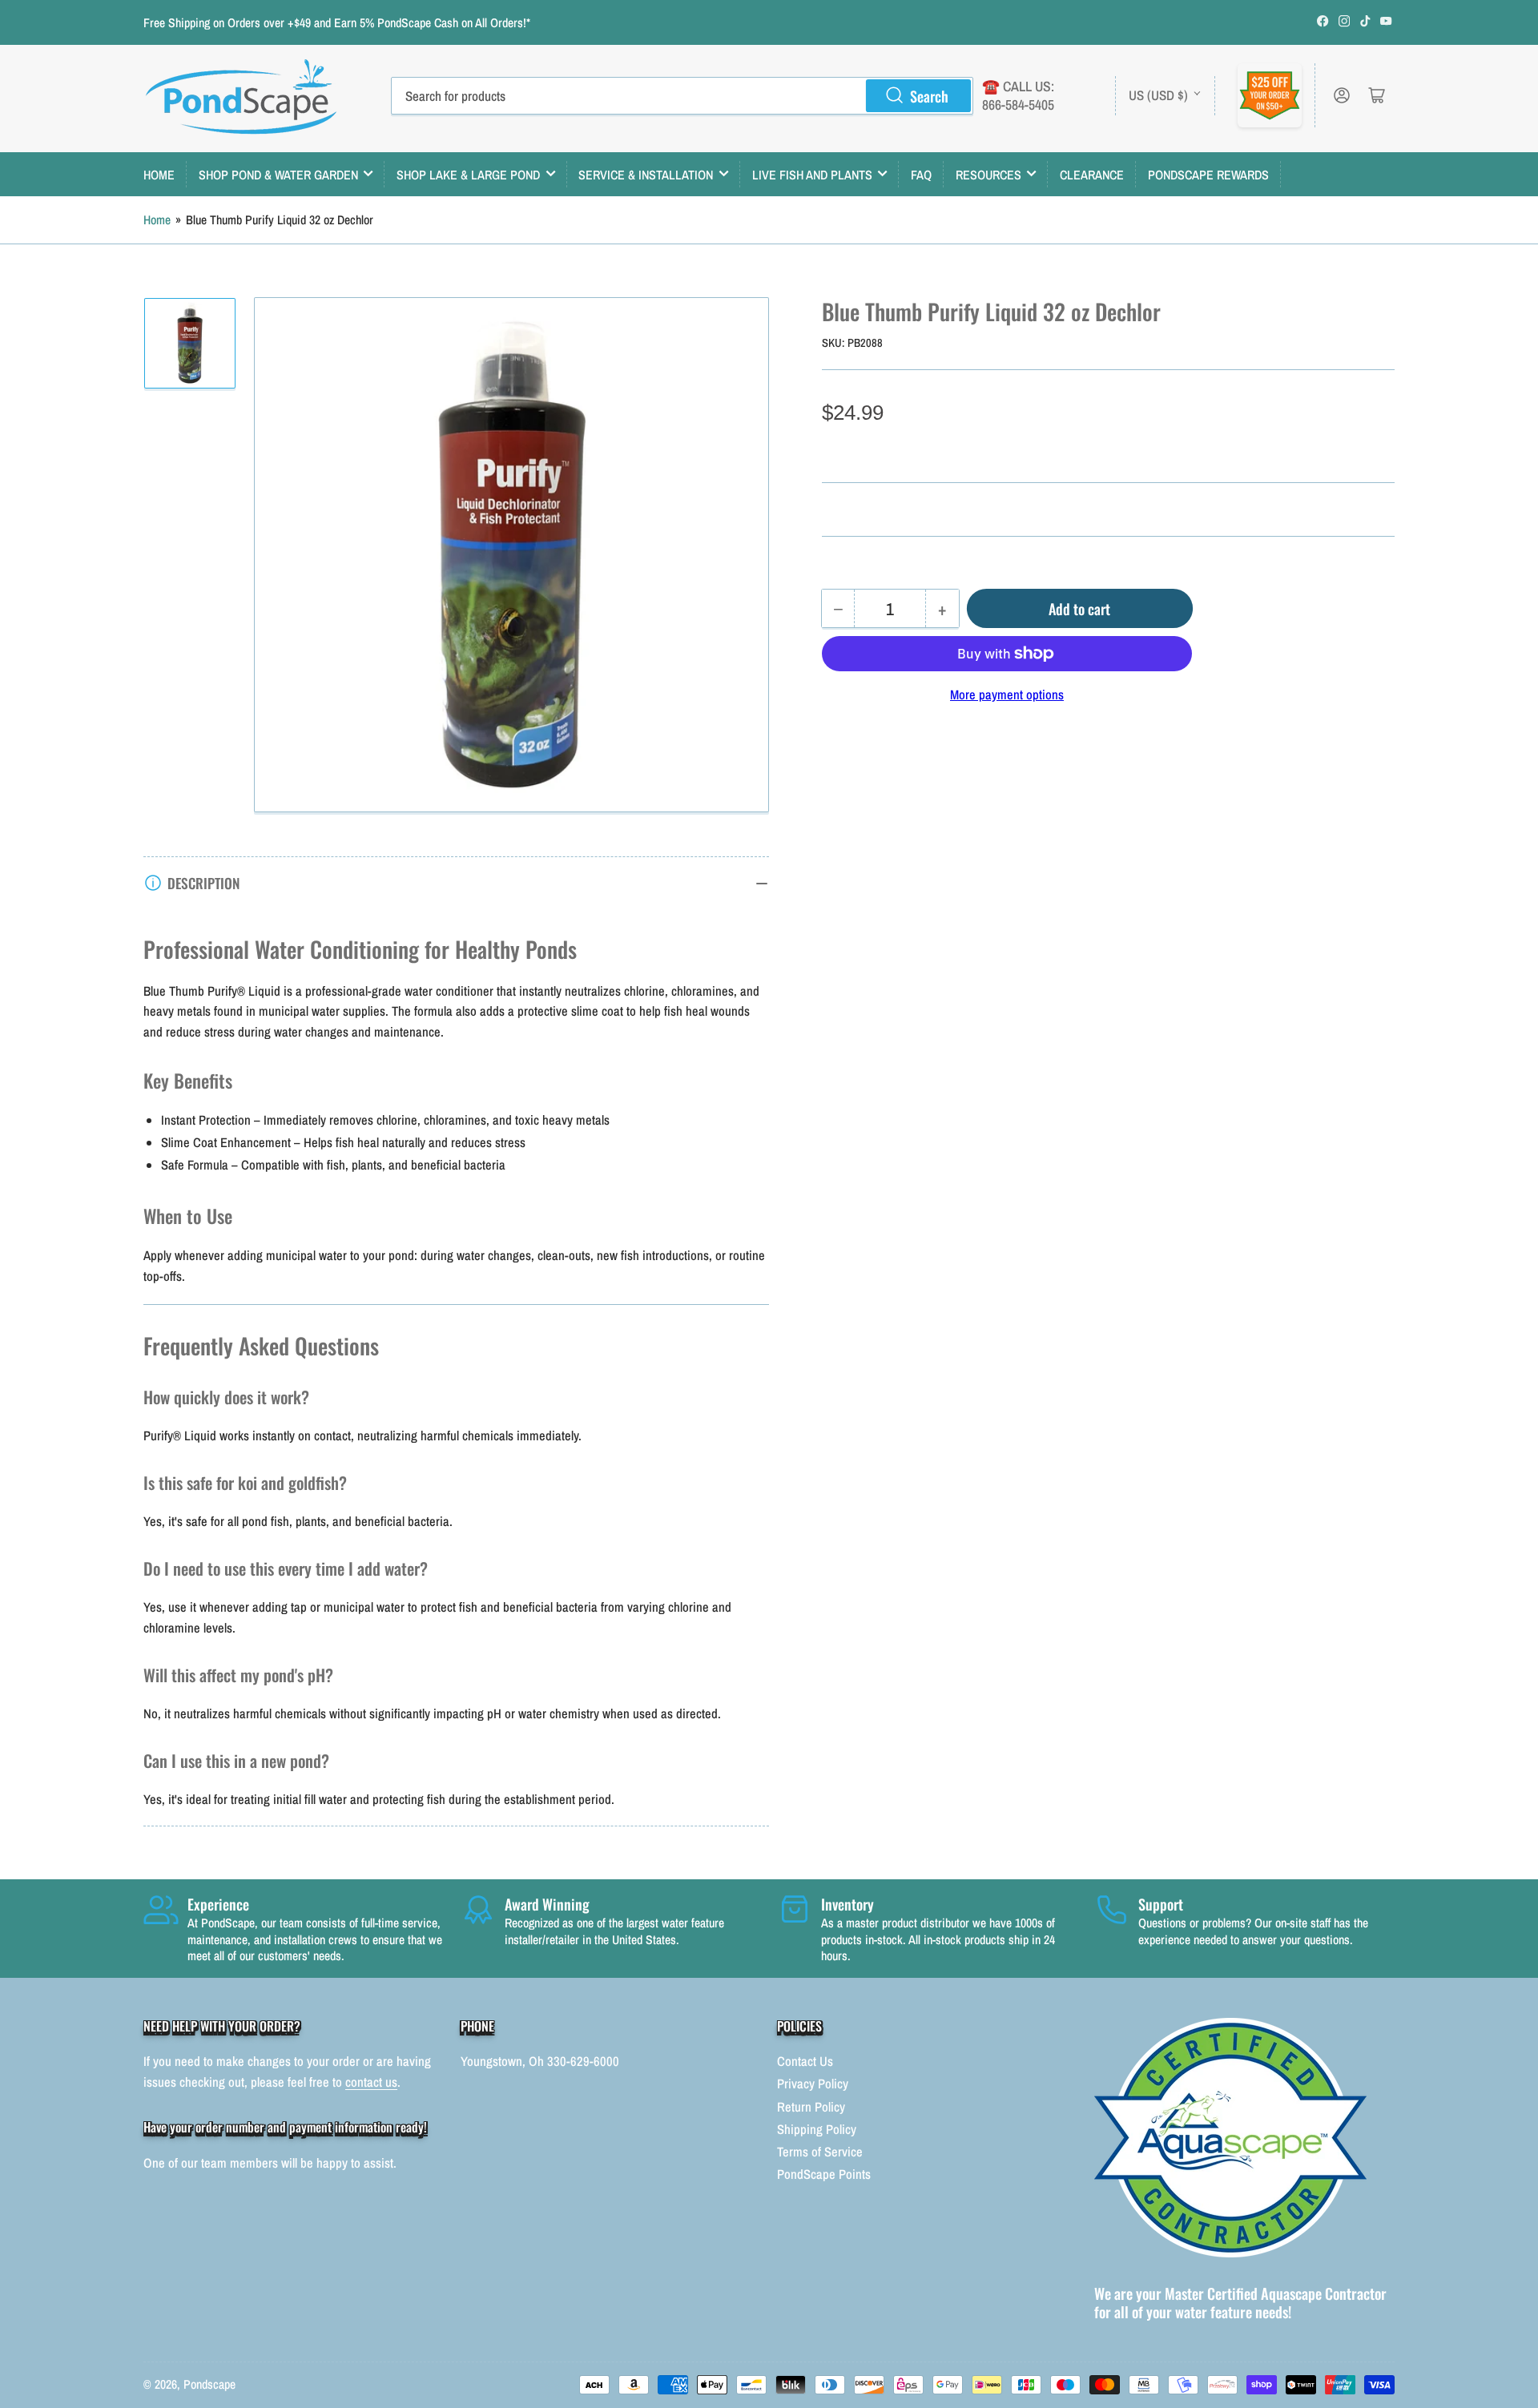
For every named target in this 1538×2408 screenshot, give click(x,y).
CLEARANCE (1092, 175)
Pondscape (209, 2384)
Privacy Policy (813, 2084)
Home (157, 220)
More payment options (1007, 695)
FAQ (921, 175)
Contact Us (805, 2061)
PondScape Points (824, 2174)
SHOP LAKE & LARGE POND (468, 175)
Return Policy (811, 2107)
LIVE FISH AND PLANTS (812, 175)
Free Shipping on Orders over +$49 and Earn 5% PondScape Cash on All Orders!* (337, 23)
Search (929, 96)
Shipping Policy (817, 2129)
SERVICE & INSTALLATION (646, 175)
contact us (371, 2082)
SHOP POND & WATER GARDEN (278, 175)
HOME (159, 175)
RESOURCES (988, 175)
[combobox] (682, 95)
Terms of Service (820, 2152)
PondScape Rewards (1208, 175)
